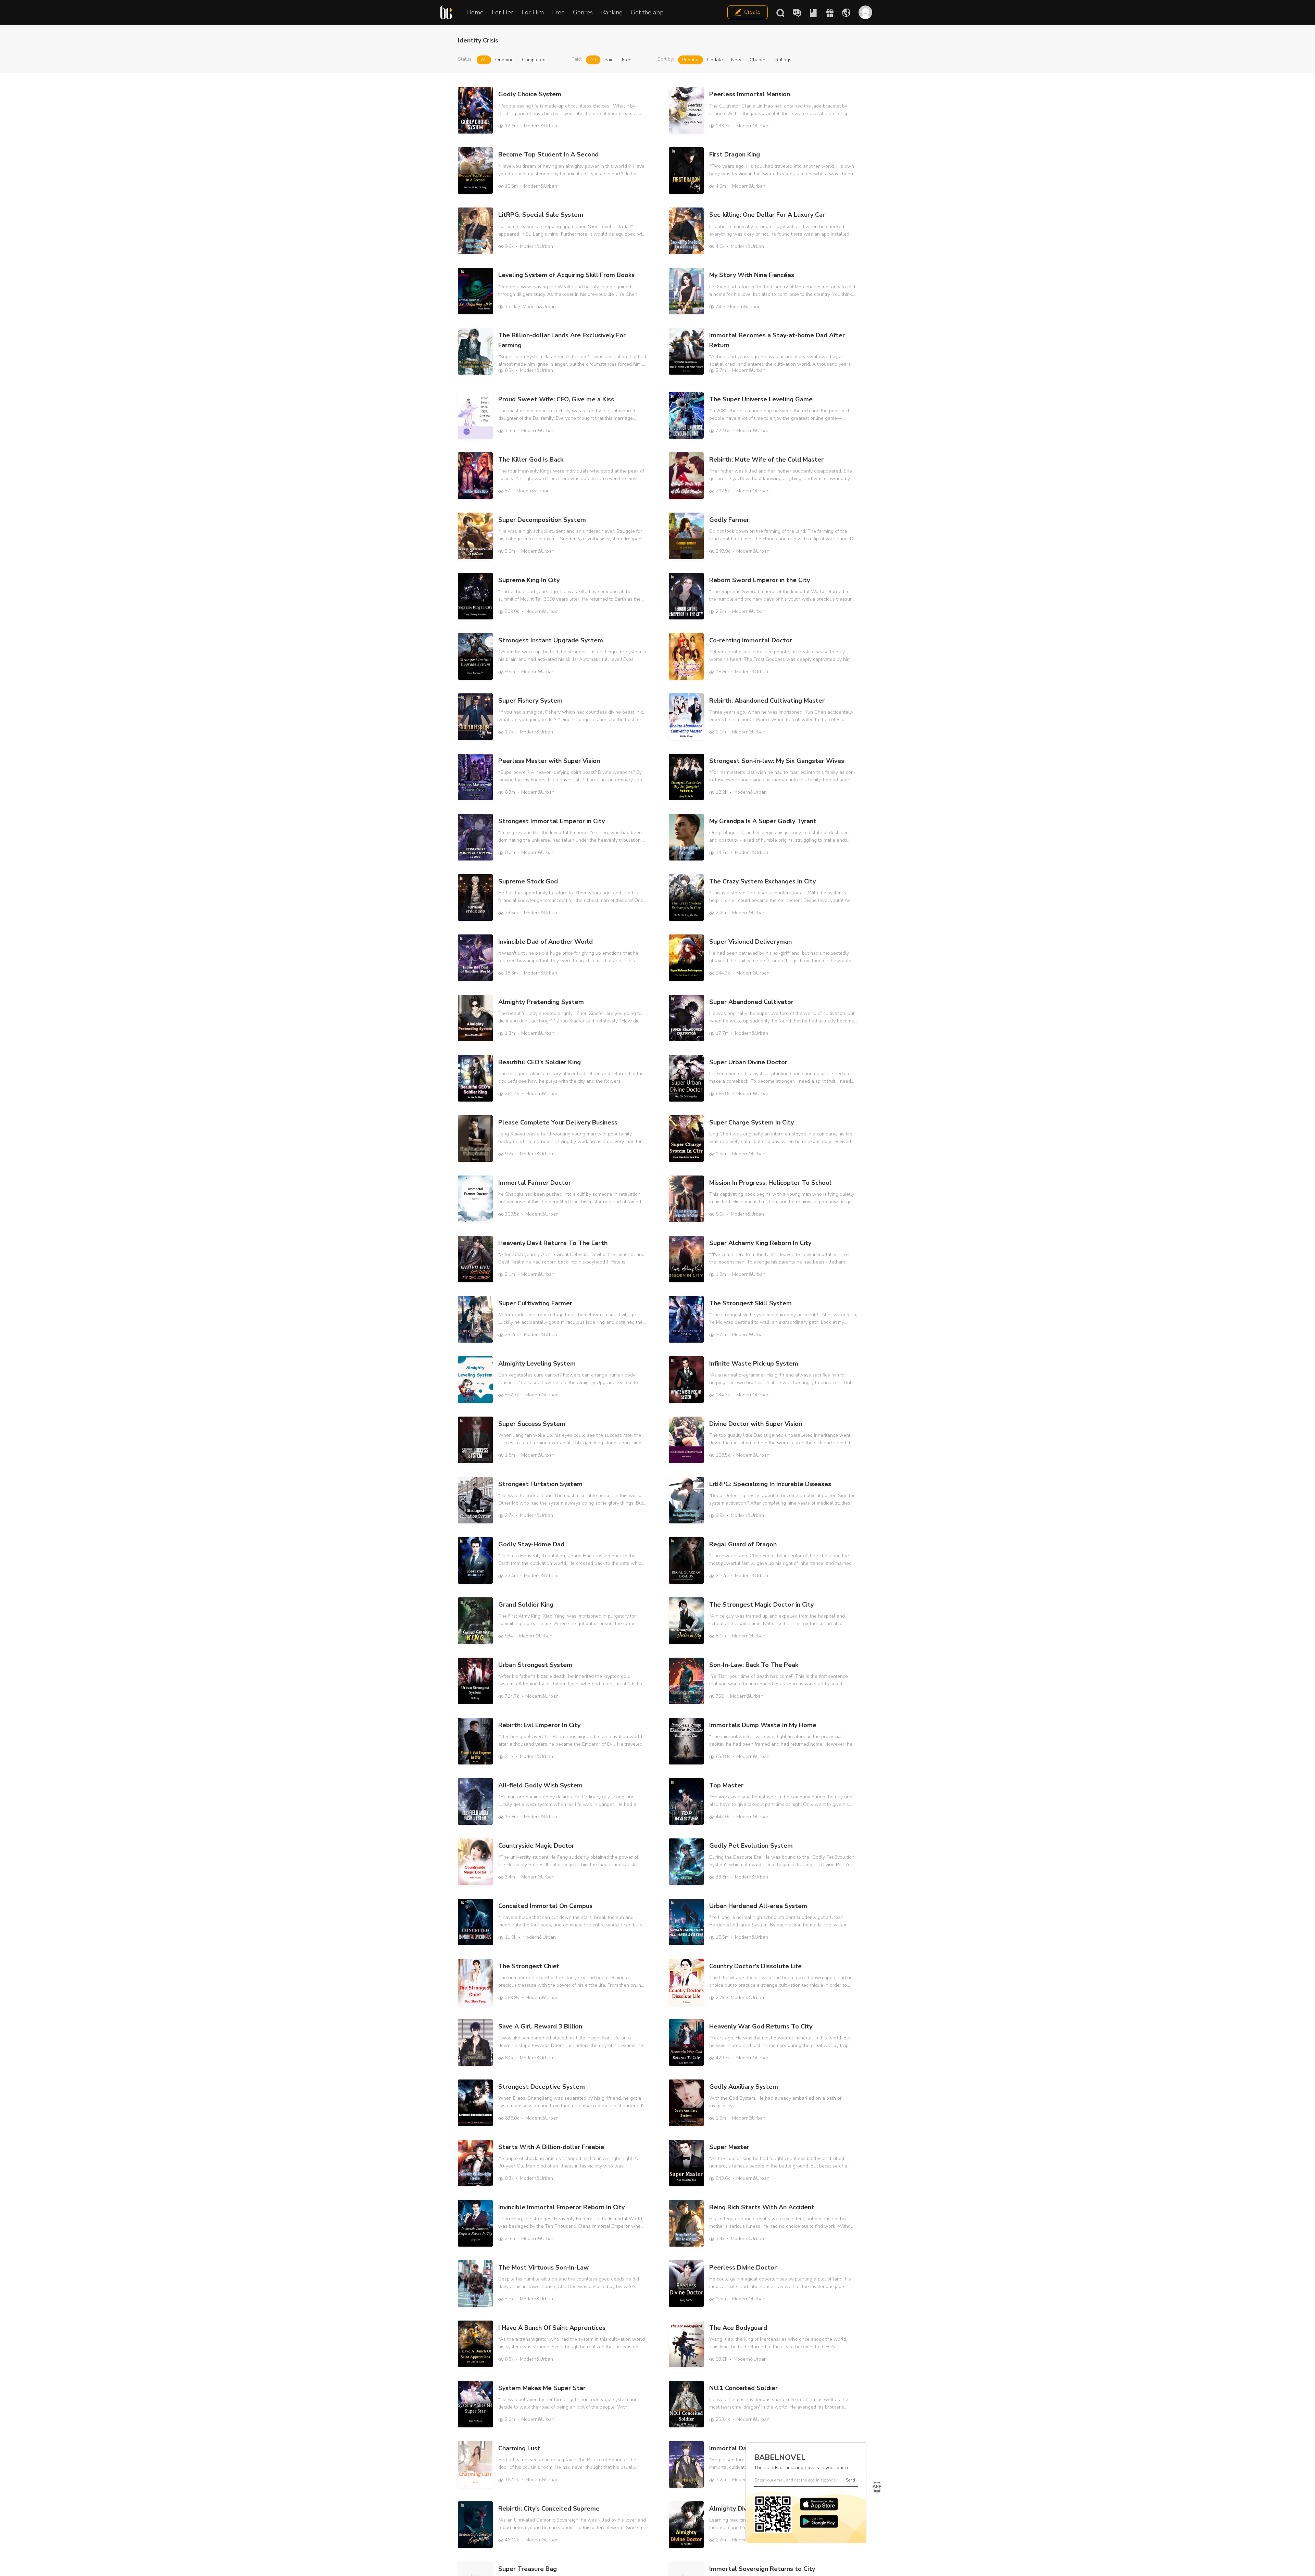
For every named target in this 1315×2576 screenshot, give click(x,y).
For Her (503, 12)
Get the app (647, 12)
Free (558, 12)
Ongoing (504, 60)
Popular (691, 60)
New (736, 60)
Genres (583, 12)
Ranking (612, 12)
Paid (609, 60)
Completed (534, 60)
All (484, 60)
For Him (533, 12)
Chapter (758, 60)
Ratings (783, 60)
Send (850, 2480)
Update (715, 60)
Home (475, 12)
